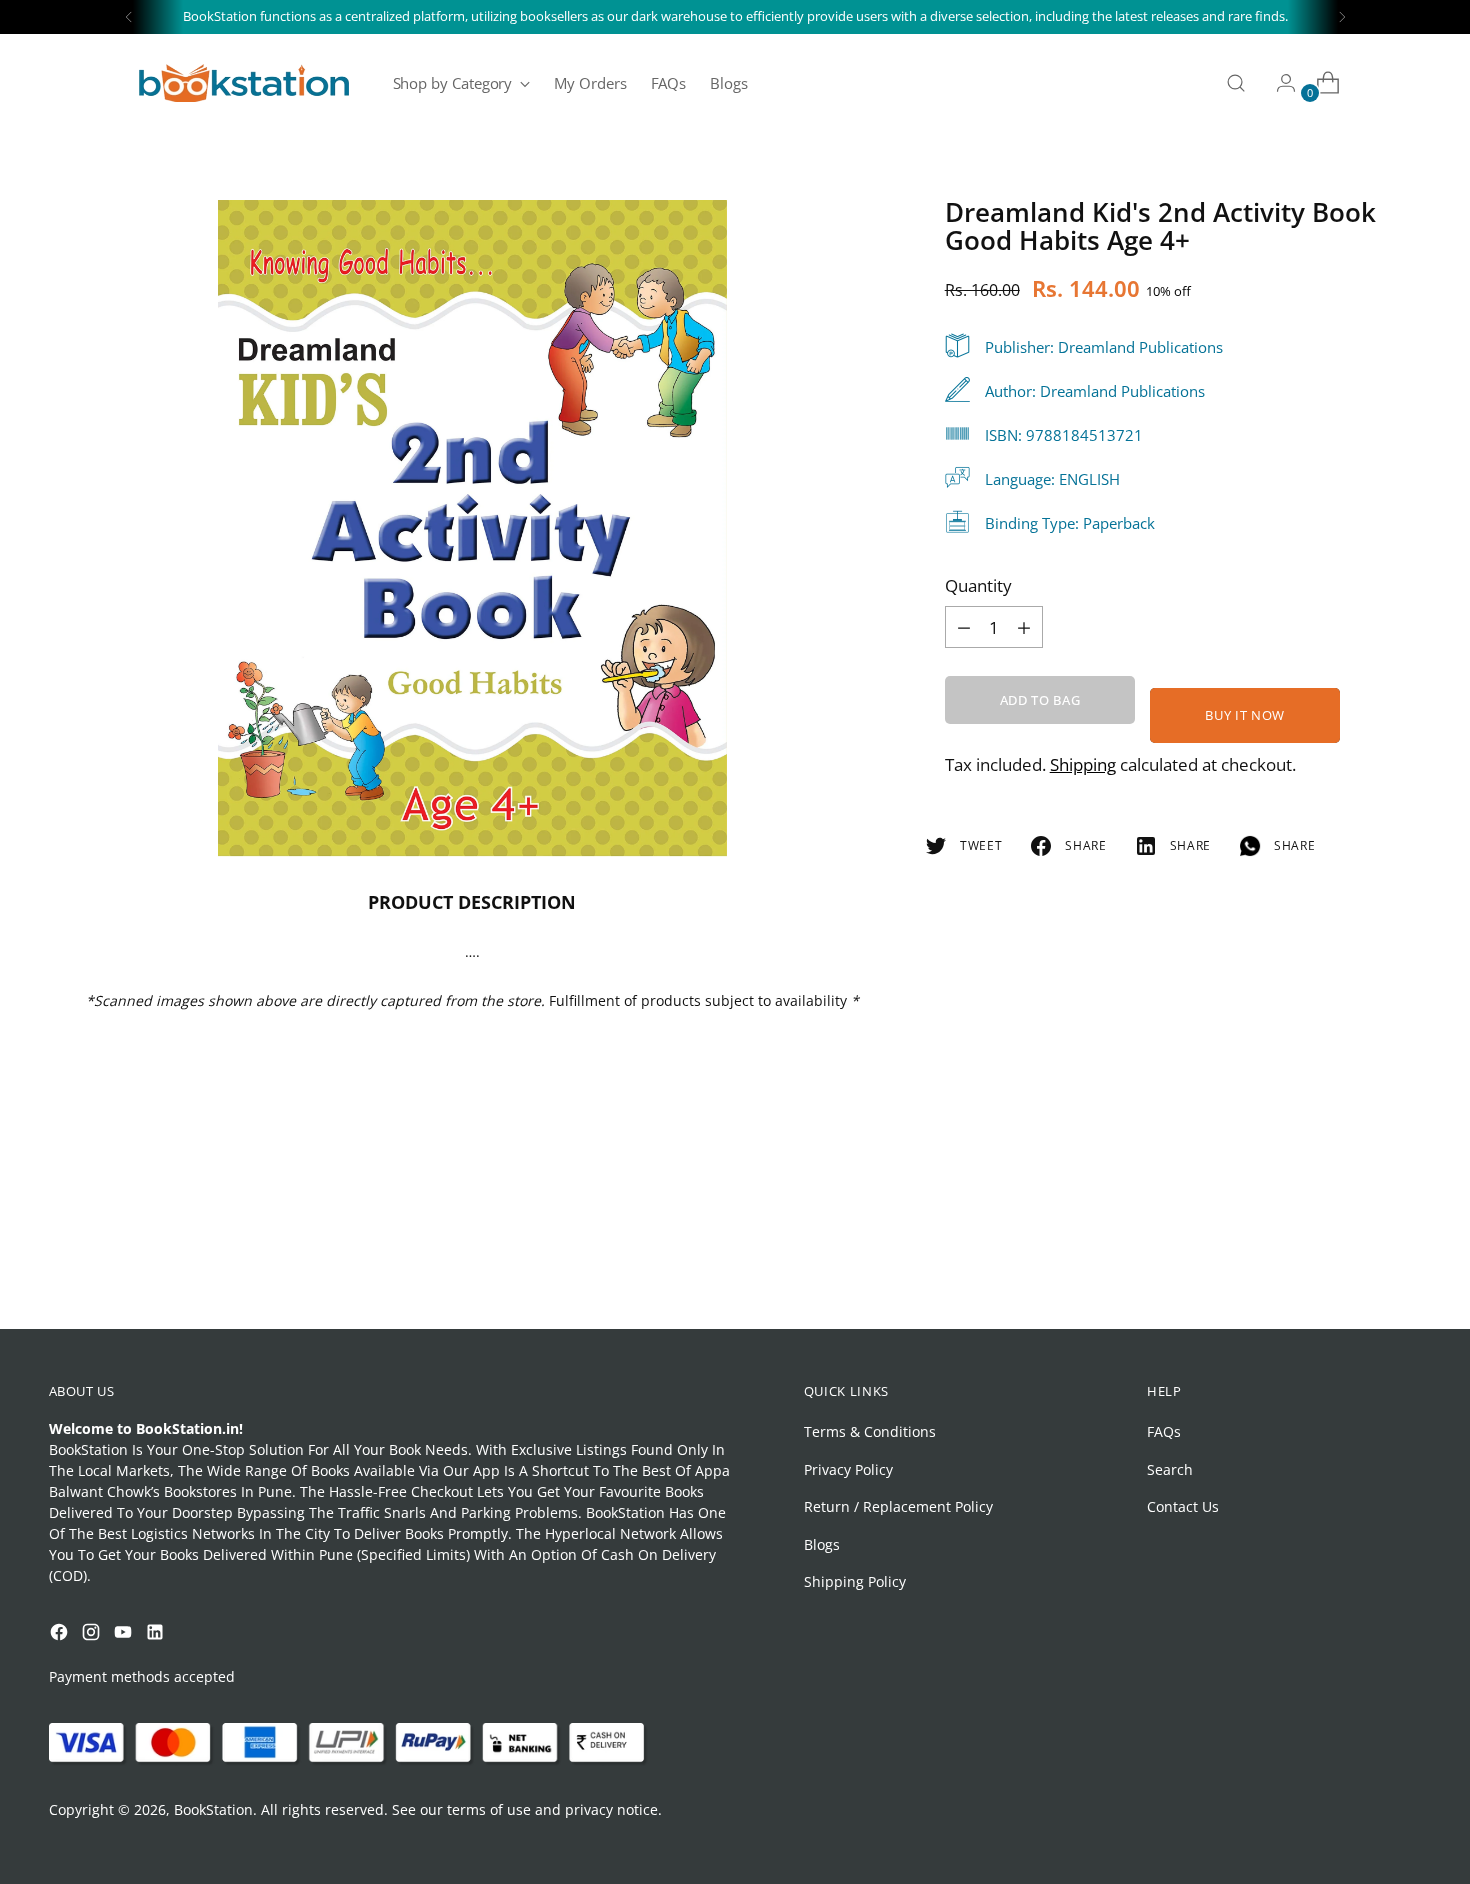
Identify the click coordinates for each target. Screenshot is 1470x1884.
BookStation (213, 1809)
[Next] (1342, 17)
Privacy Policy (848, 1469)
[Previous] (129, 17)
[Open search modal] (1236, 83)
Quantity (978, 585)
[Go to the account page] (1278, 83)
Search (1170, 1469)
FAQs (1164, 1431)
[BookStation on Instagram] (93, 1634)
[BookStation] (244, 83)
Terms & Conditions (870, 1431)
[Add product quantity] (964, 627)
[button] (54, 1687)
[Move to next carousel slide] (1405, 1260)
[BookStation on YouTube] (125, 1634)
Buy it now (1245, 715)
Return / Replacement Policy (898, 1506)
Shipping (1083, 764)
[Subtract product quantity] (1024, 627)
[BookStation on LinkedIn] (157, 1634)
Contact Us (1183, 1506)
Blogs (822, 1544)
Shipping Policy (855, 1581)
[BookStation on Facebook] (61, 1634)
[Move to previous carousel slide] (1359, 1261)
